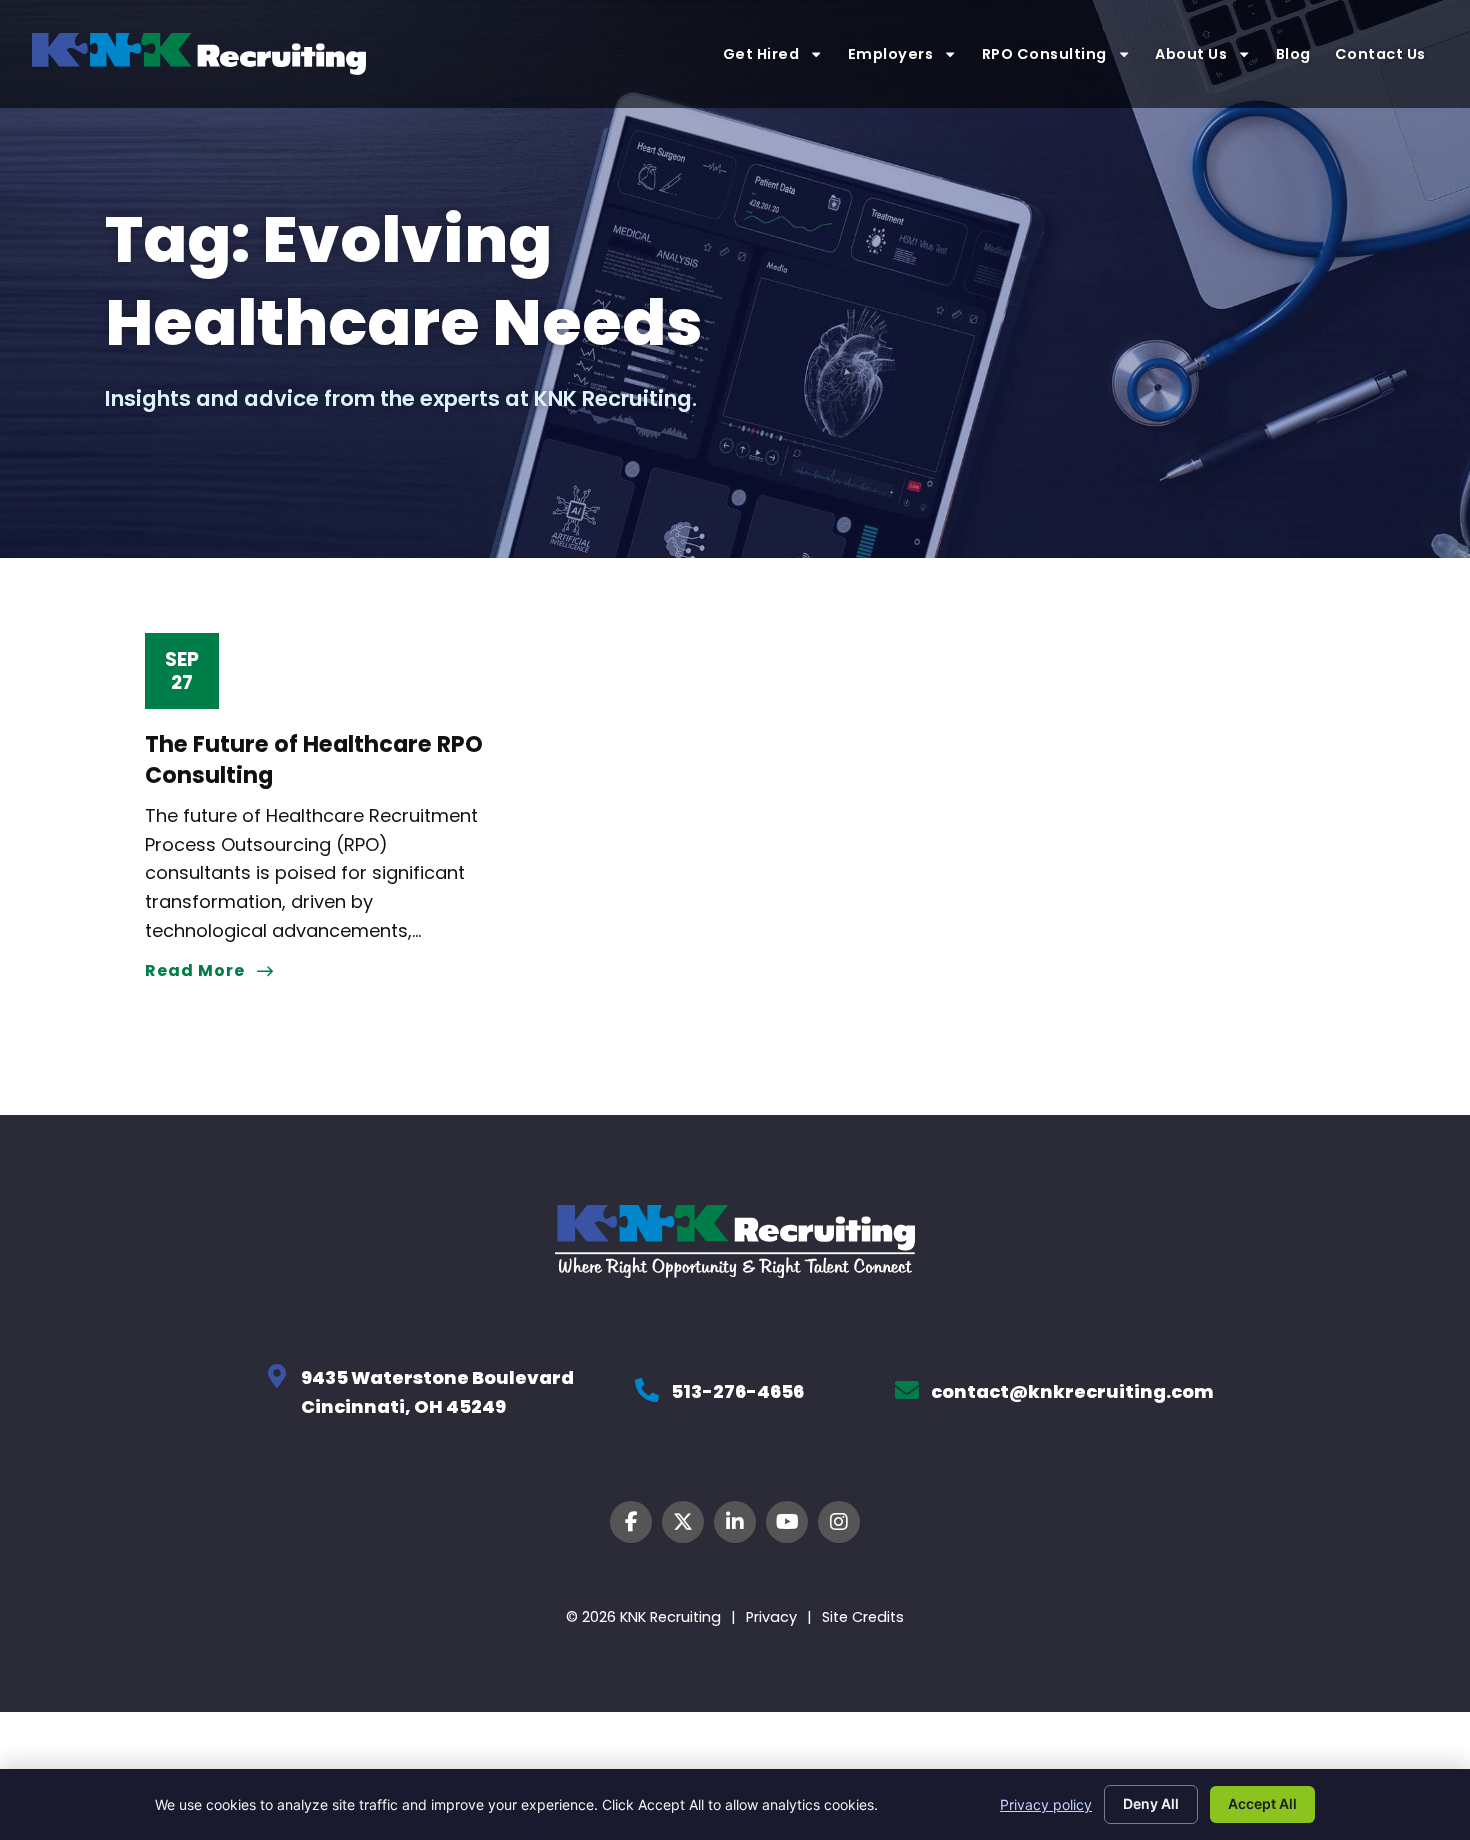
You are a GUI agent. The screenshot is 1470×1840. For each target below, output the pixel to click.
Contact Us (1382, 54)
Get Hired (761, 54)
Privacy (771, 1617)
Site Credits (863, 1617)
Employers (891, 54)
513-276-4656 (737, 1391)
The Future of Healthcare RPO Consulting (314, 759)
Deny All (1151, 1803)
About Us (1191, 54)
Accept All (1262, 1803)
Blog (1293, 54)
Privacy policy (1046, 1804)
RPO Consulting (1044, 54)
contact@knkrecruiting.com (1072, 1391)
